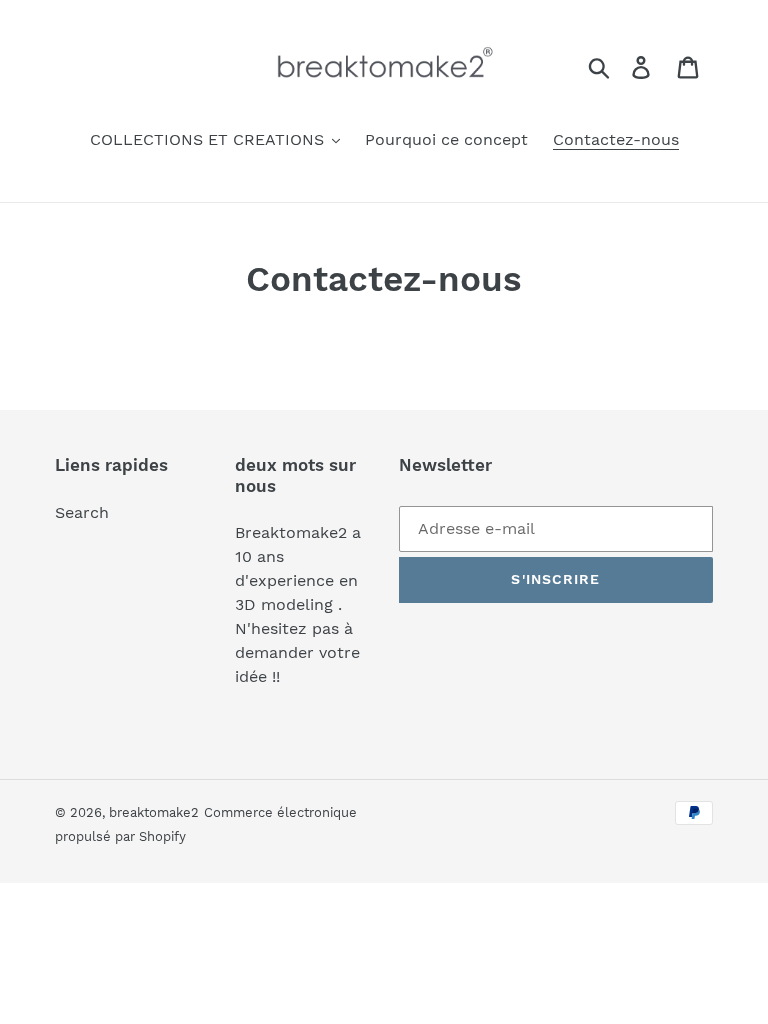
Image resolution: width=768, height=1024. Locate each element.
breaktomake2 (154, 812)
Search (82, 512)
